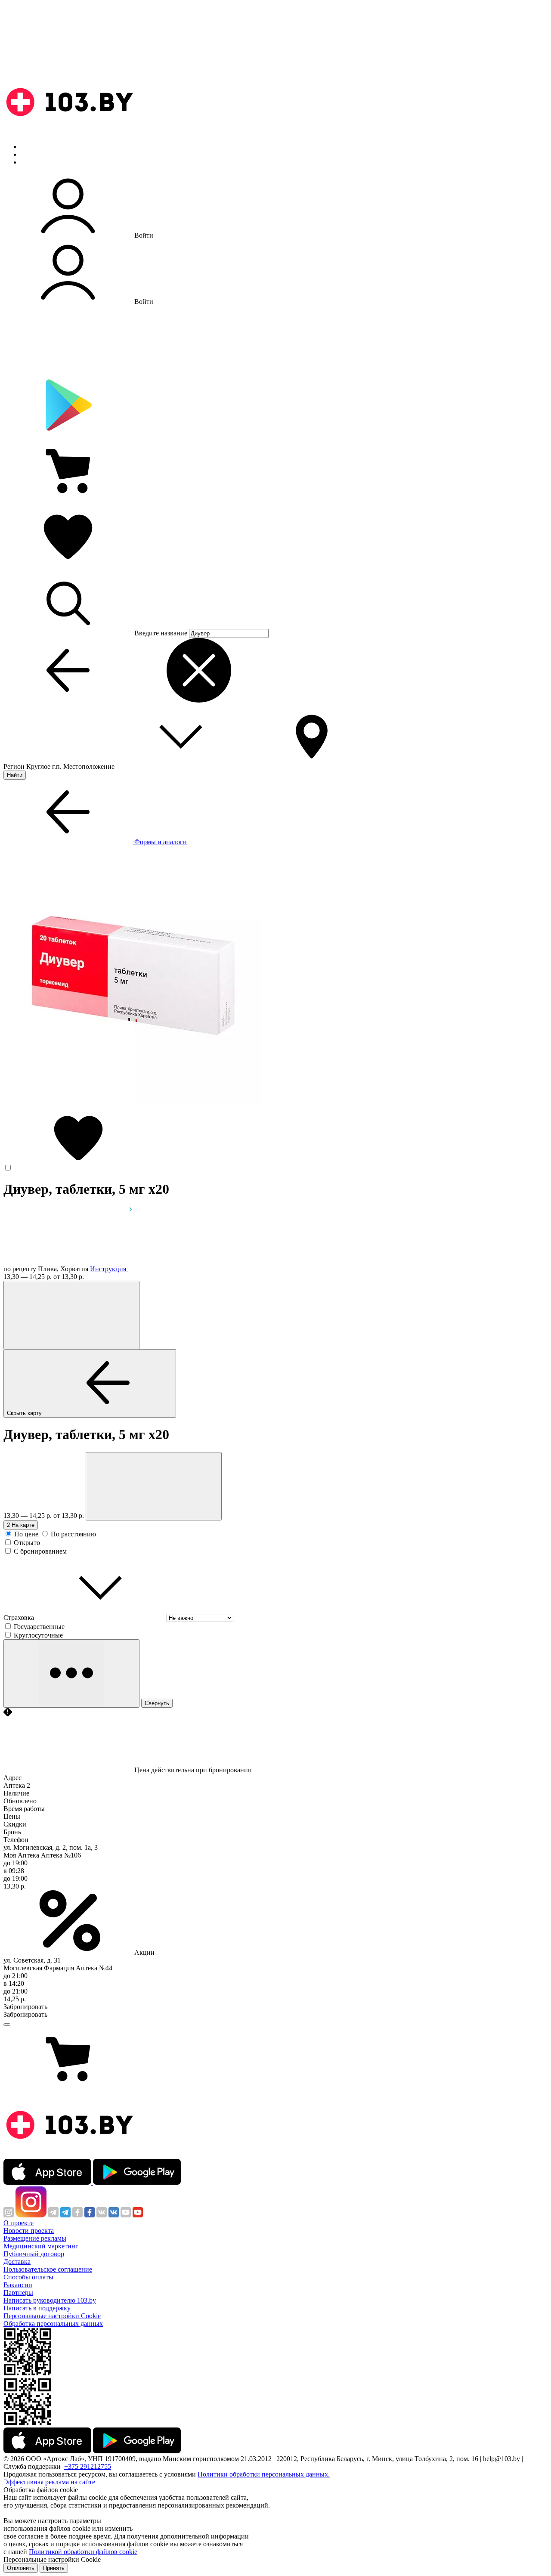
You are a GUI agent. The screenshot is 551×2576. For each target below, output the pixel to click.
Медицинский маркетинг (41, 2246)
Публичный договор (34, 2254)
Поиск (30, 147)
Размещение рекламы (35, 2238)
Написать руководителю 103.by (50, 2300)
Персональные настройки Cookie (52, 2316)
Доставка (17, 2262)
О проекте (19, 2223)
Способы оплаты (28, 2277)
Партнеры (18, 2293)
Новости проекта (29, 2231)
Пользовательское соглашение (48, 2269)
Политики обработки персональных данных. (264, 2474)
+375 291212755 (88, 2466)
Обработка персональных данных (53, 2324)
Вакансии (18, 2285)
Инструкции (39, 162)
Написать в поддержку (37, 2308)
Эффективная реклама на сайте (49, 2482)
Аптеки (32, 154)
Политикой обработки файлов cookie (83, 2552)
